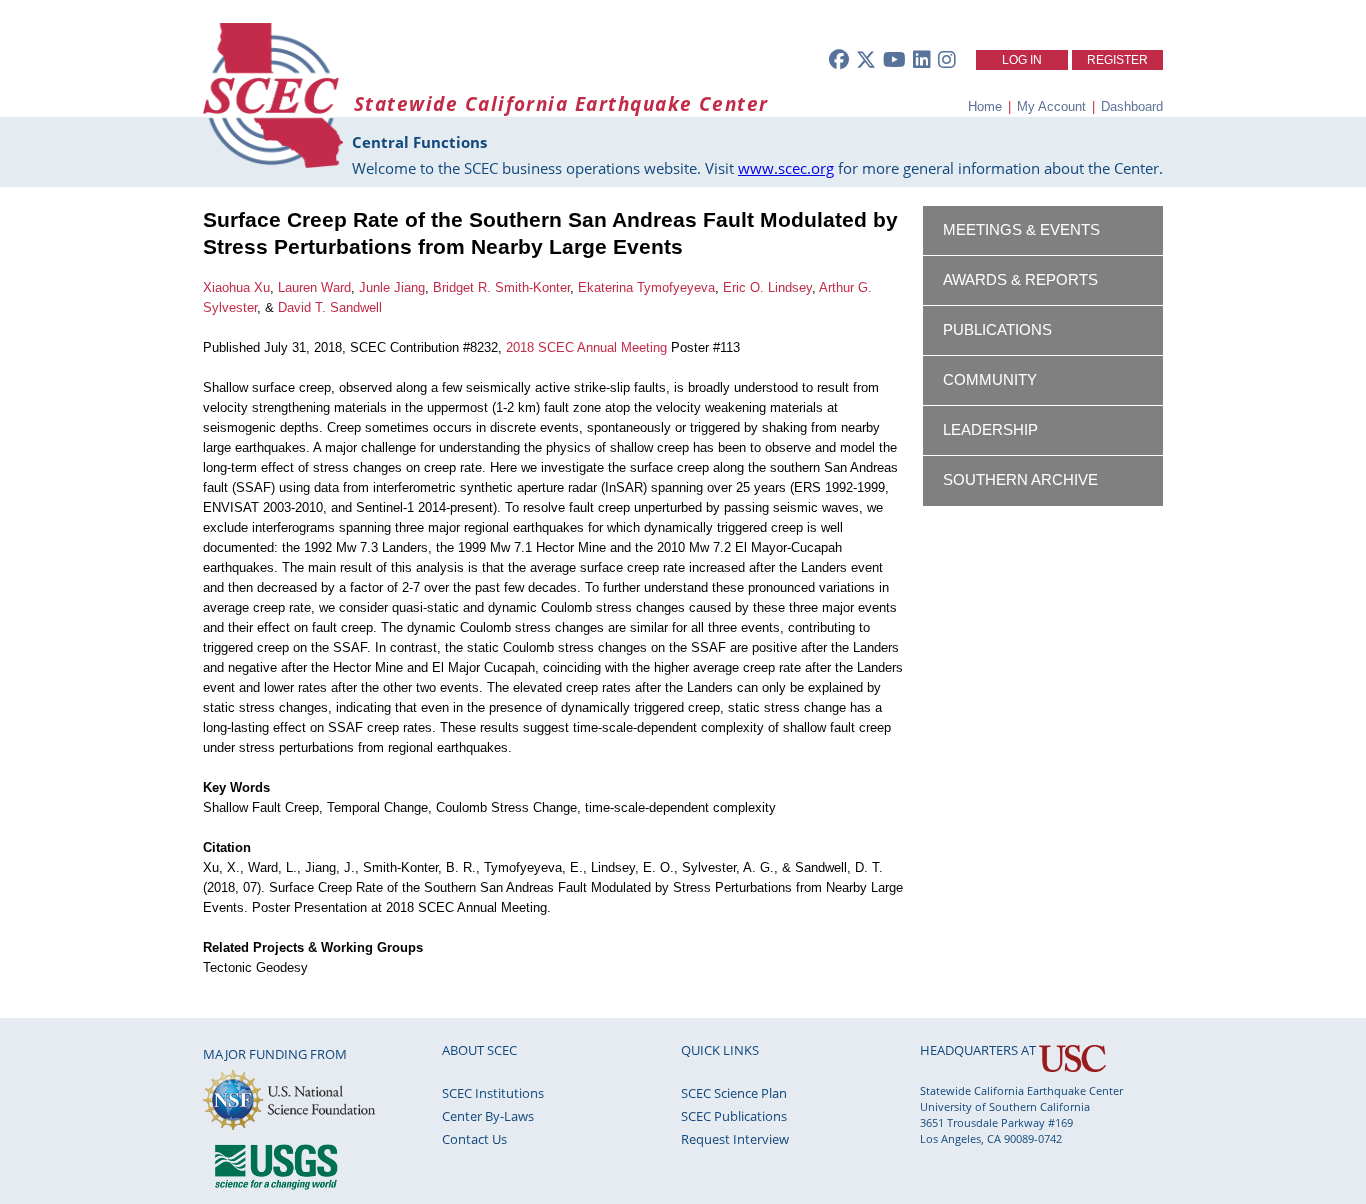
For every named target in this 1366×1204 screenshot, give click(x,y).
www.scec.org (786, 168)
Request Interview (735, 1139)
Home (985, 106)
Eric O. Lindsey (767, 287)
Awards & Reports (1020, 280)
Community (990, 380)
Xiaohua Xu (236, 287)
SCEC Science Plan (734, 1093)
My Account (1051, 106)
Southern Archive (1020, 480)
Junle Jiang (392, 287)
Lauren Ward (314, 287)
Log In (1022, 60)
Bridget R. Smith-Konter (501, 287)
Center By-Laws (488, 1116)
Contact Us (474, 1139)
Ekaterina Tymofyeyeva (646, 287)
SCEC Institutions (493, 1093)
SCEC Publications (734, 1116)
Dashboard (1132, 106)
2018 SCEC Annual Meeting (586, 347)
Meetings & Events (1021, 230)
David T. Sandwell (330, 307)
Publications (997, 330)
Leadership (990, 430)
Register (1117, 60)
